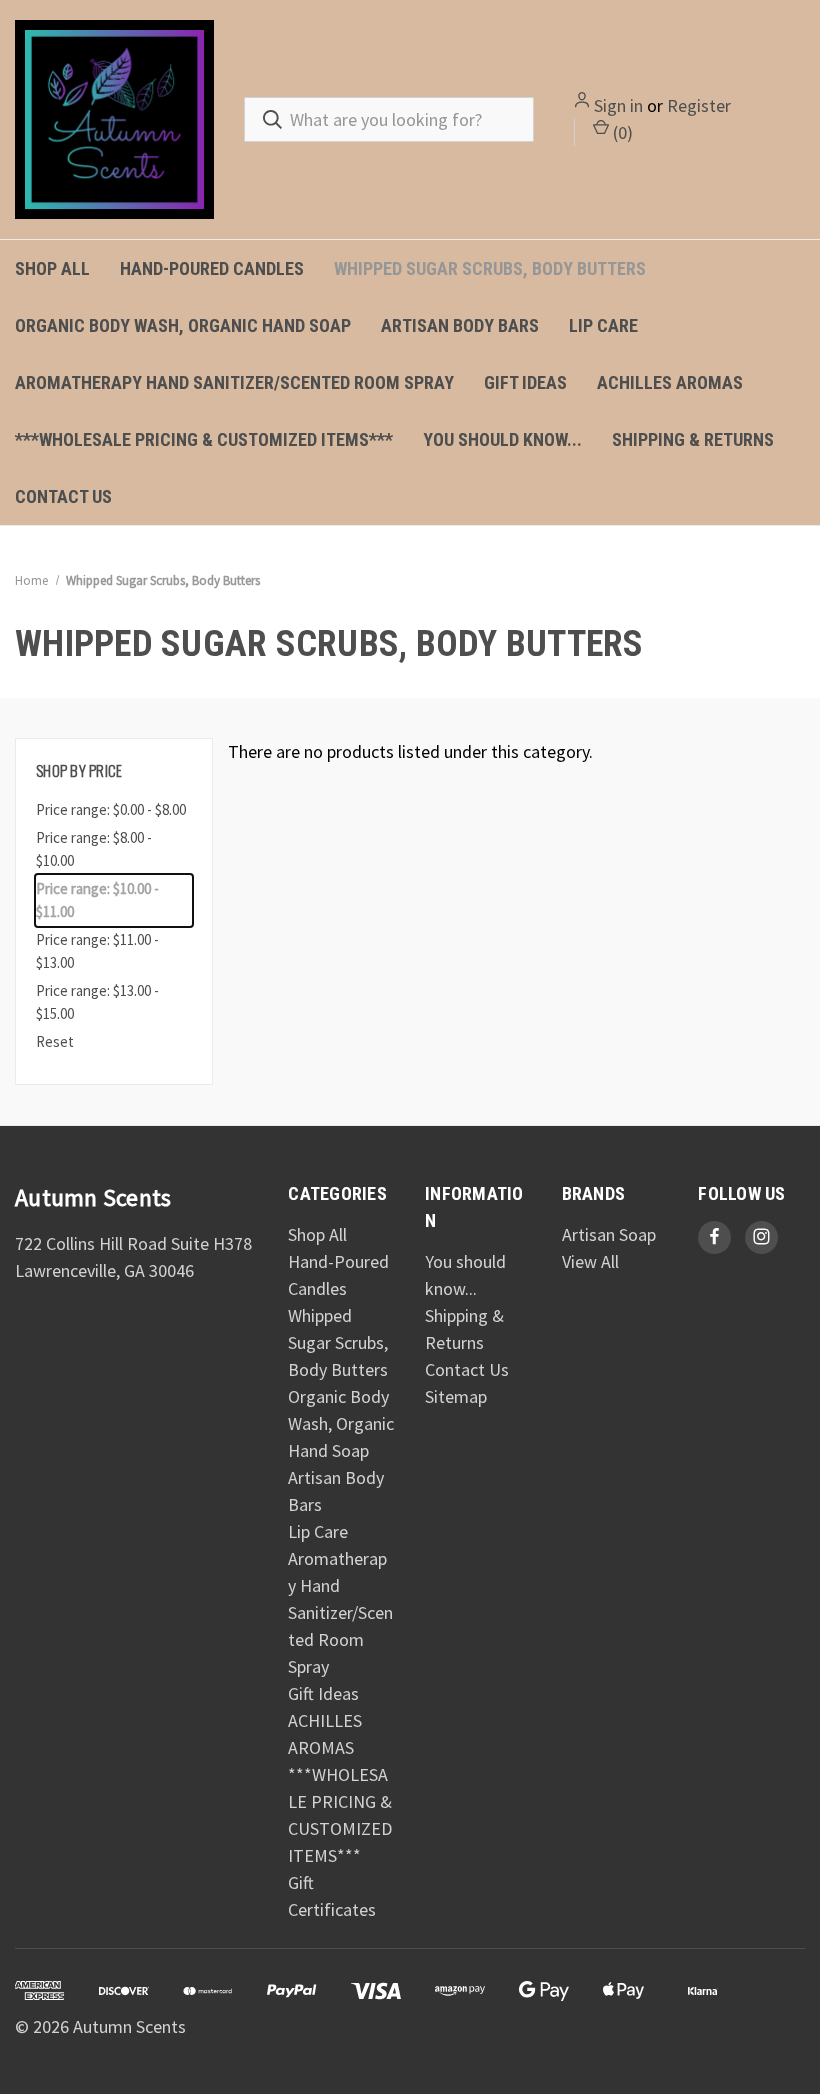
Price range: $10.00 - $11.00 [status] (97, 900)
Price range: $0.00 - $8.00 (111, 809)
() (621, 132)
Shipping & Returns (693, 439)
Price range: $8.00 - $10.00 (94, 849)
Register (699, 105)
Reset (55, 1041)
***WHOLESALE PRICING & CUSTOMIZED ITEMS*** (204, 439)
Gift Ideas (525, 382)
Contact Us (63, 496)
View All (590, 1261)
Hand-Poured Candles (212, 268)
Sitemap (456, 1396)
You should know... (502, 439)
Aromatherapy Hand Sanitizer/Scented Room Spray (234, 382)
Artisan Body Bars (460, 325)
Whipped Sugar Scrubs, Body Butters (490, 268)
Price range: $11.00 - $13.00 (97, 951)
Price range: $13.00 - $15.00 (97, 1002)
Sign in (618, 105)
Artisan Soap (609, 1234)
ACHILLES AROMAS (670, 382)
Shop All (52, 268)
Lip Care (603, 325)
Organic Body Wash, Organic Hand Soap (183, 325)
